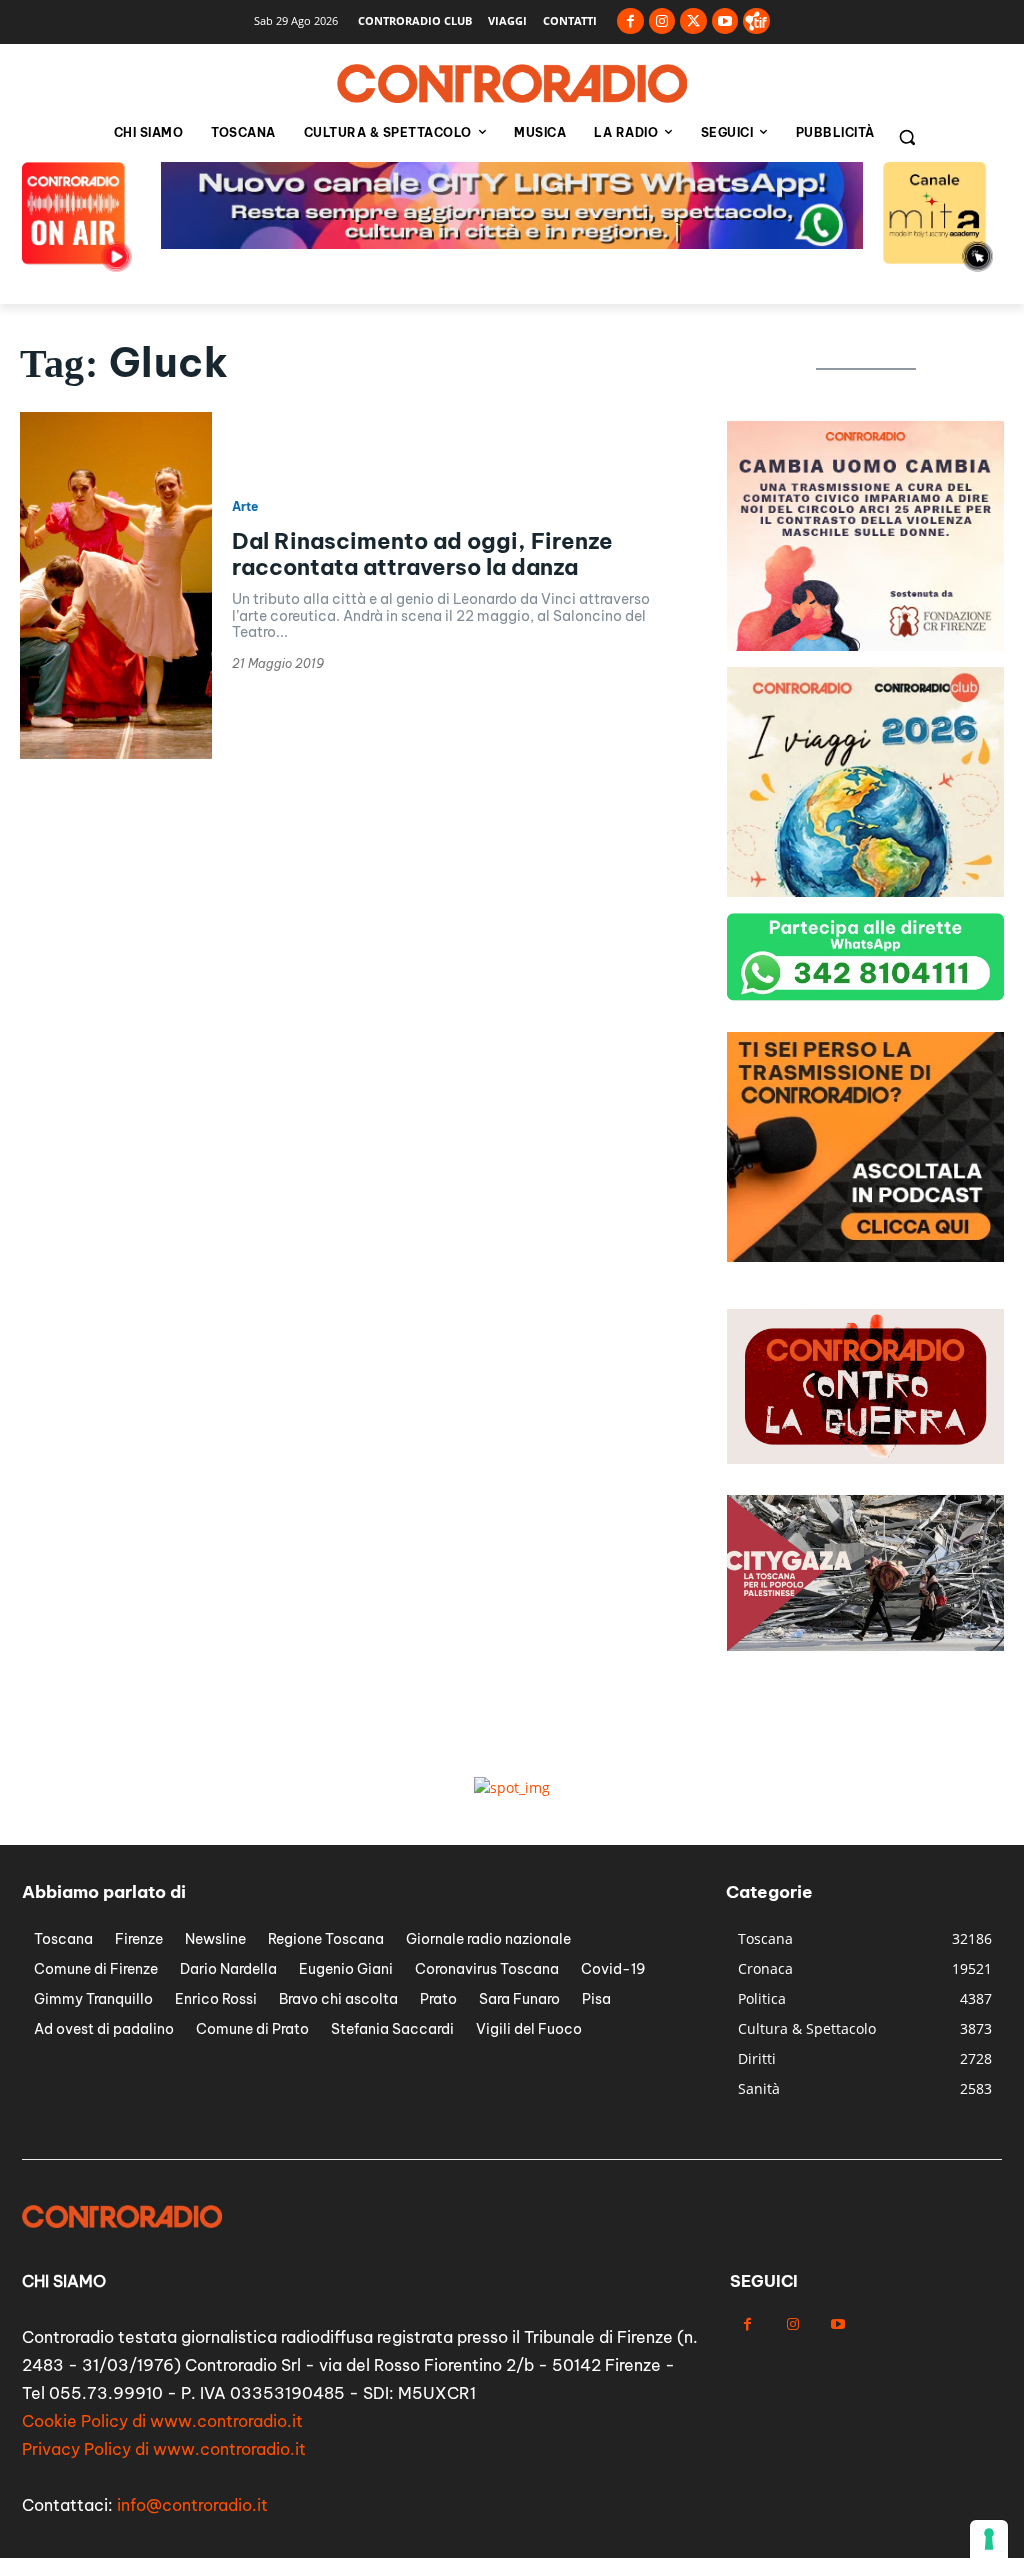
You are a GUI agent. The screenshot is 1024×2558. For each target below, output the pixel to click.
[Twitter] (693, 21)
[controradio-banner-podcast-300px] (865, 1256)
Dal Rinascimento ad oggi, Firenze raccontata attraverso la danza (422, 554)
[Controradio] (511, 84)
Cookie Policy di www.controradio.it (162, 2421)
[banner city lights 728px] (512, 243)
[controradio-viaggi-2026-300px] (865, 891)
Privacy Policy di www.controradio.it (164, 2449)
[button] (907, 137)
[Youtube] (725, 21)
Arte (245, 507)
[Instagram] (662, 21)
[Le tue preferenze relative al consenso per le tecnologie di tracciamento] (989, 2539)
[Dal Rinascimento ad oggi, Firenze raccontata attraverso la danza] (116, 585)
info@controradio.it (192, 2505)
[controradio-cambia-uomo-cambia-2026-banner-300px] (865, 645)
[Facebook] (630, 21)
